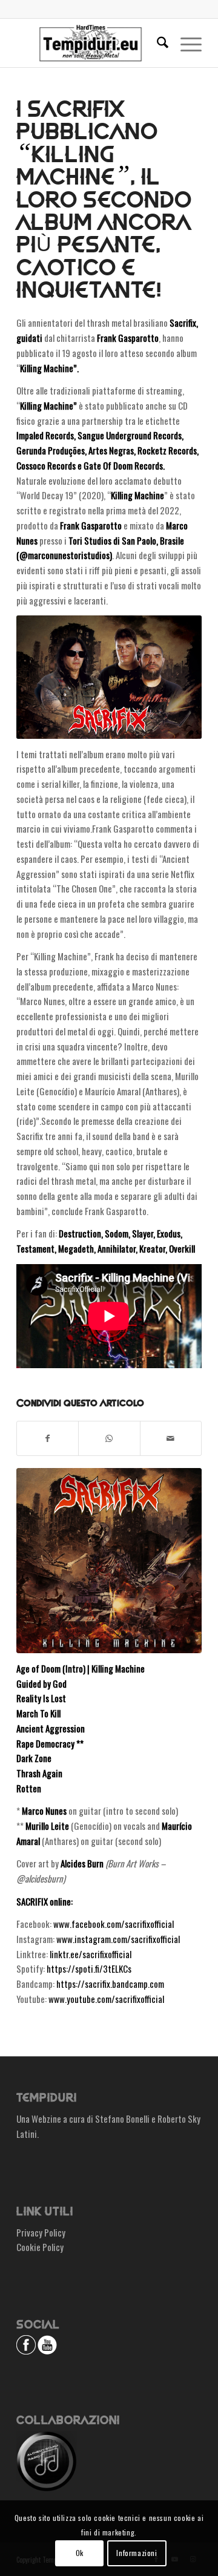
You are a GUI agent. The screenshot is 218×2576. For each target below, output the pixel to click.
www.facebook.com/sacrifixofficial (114, 1924)
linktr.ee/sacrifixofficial (91, 1954)
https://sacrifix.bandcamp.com (110, 1984)
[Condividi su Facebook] (48, 1438)
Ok (80, 2553)
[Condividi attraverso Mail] (171, 1438)
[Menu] (185, 43)
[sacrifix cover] (109, 1561)
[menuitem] (157, 43)
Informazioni (137, 2553)
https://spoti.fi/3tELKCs (89, 1968)
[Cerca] (157, 43)
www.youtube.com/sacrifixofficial (106, 1999)
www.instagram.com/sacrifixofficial (118, 1939)
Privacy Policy (41, 2232)
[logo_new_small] (91, 43)
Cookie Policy (40, 2247)
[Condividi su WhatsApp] (109, 1438)
